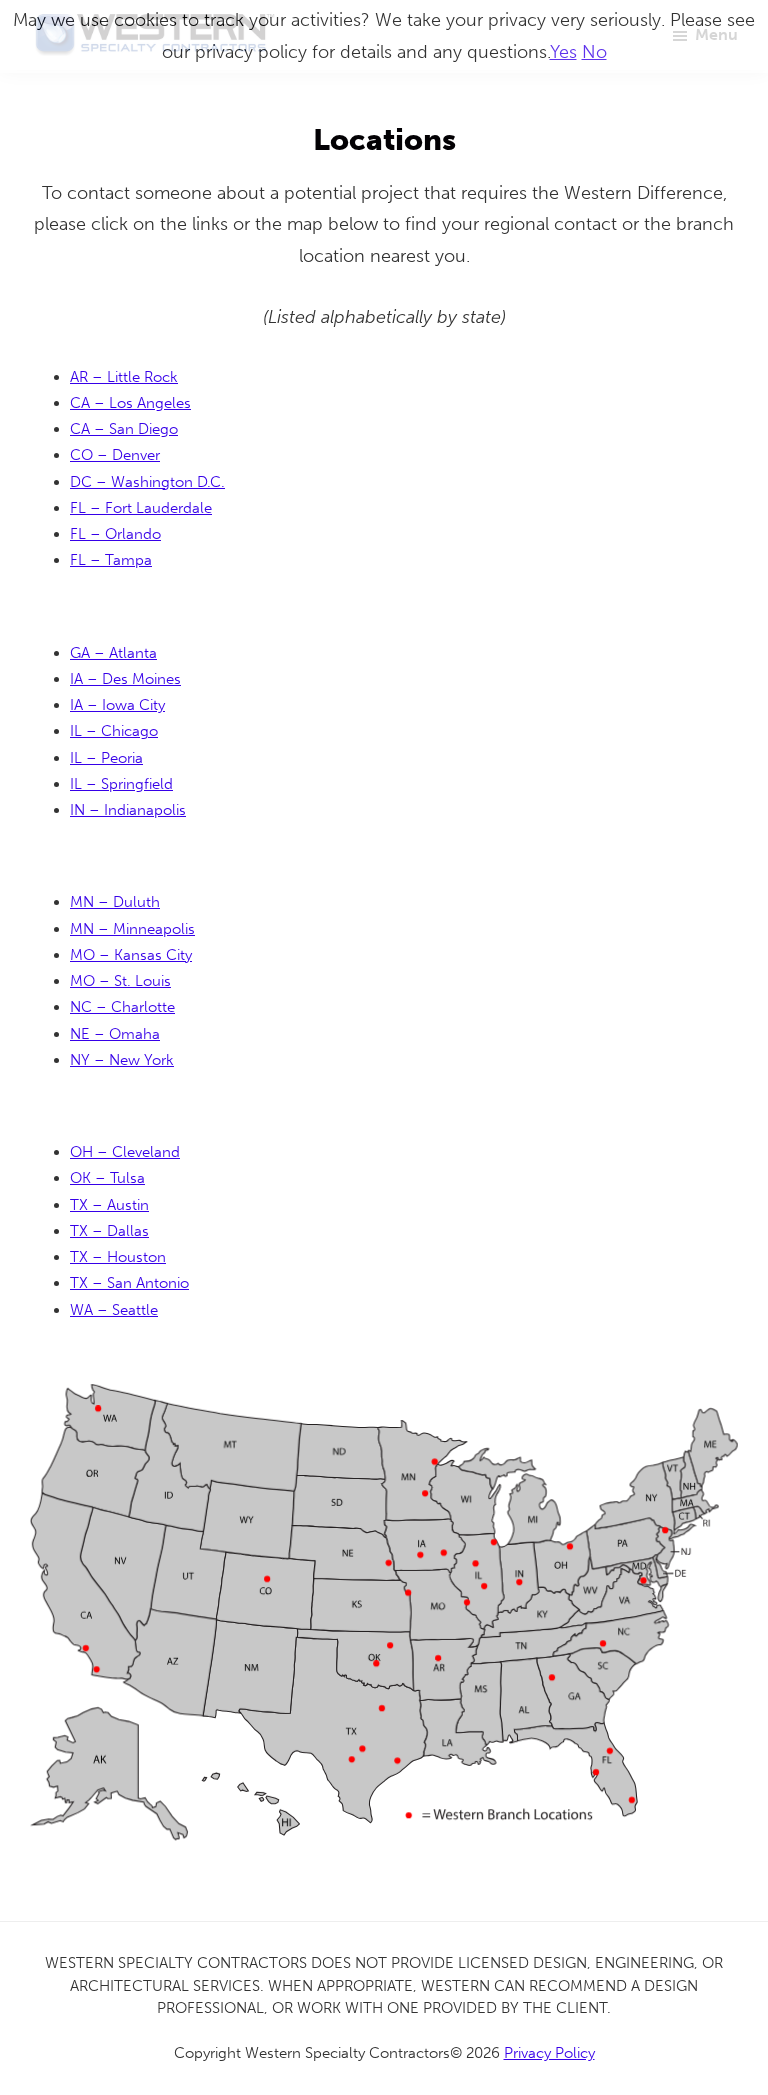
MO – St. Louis (120, 981)
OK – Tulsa (107, 1178)
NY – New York (122, 1060)
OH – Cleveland (125, 1152)
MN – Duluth (115, 902)
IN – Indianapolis (128, 810)
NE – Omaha (115, 1034)
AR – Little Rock (124, 377)
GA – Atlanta (113, 653)
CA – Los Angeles (130, 403)
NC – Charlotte (122, 1007)
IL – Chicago (114, 731)
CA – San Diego (124, 429)
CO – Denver (115, 455)
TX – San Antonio (129, 1283)
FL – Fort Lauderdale (141, 508)
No (594, 52)
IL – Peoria (106, 758)
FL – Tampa (111, 560)
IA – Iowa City (117, 705)
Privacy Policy (549, 2053)
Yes (563, 52)
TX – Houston (118, 1257)
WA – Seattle (114, 1310)
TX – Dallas (109, 1231)
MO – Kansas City (131, 955)
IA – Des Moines (125, 679)
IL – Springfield (121, 784)
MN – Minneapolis (132, 929)
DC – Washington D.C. (147, 482)
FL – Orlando (115, 534)
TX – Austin (109, 1205)
